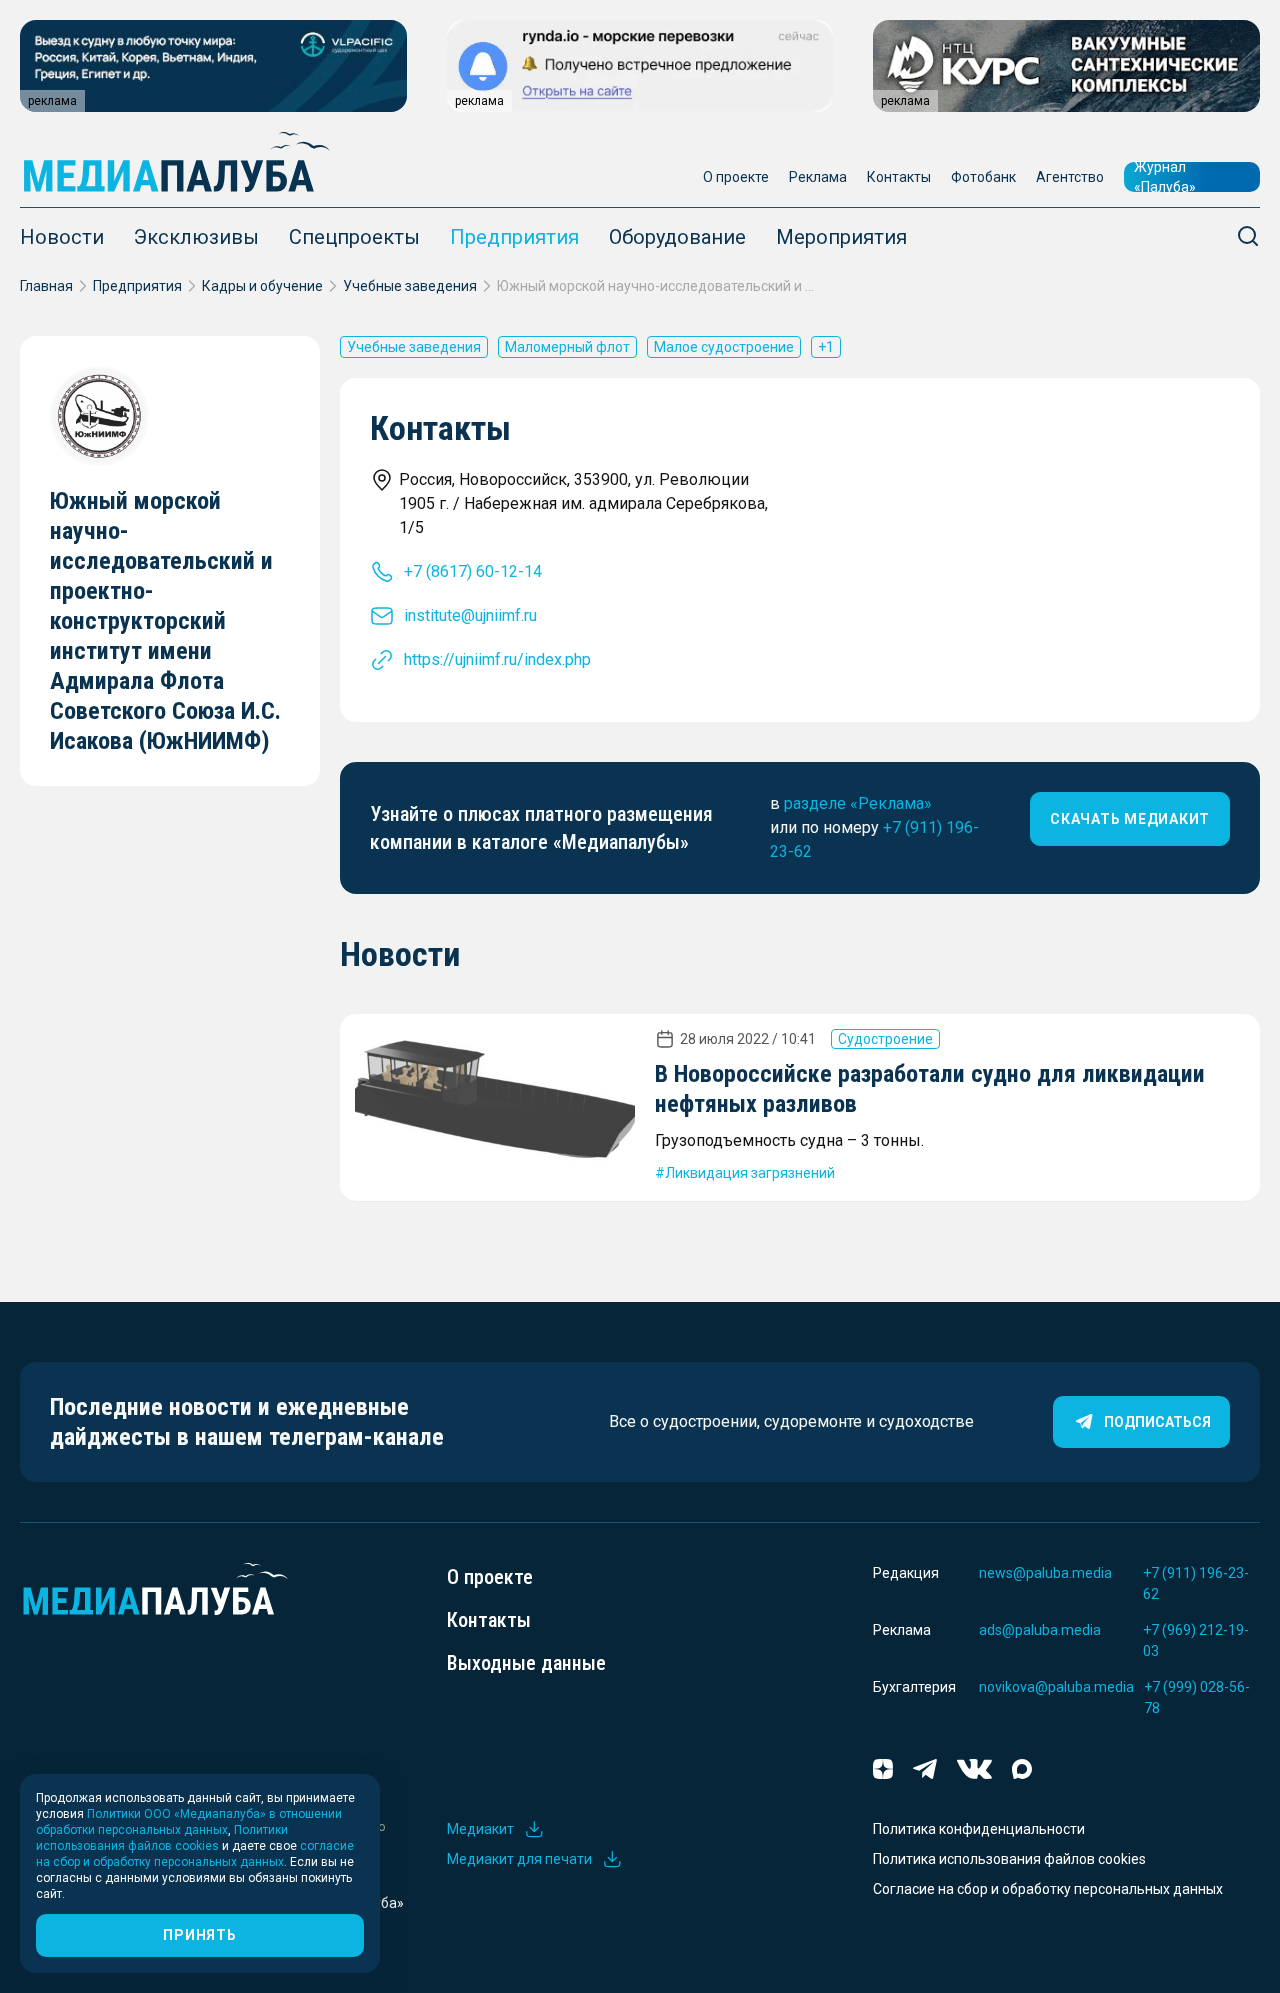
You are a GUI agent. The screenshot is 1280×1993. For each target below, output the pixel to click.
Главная (46, 286)
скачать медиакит (1130, 819)
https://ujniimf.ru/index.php (497, 659)
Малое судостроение (724, 347)
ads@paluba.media (1040, 1630)
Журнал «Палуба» (1165, 177)
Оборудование (677, 237)
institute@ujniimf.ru (470, 615)
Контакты (899, 177)
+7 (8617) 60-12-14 (473, 571)
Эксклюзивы (196, 237)
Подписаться (1157, 1422)
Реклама (818, 177)
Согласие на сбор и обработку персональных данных (1048, 1889)
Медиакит (480, 1829)
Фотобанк (983, 177)
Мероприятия (841, 237)
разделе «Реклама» (858, 803)
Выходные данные (526, 1663)
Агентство (1070, 177)
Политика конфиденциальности (979, 1829)
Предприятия (514, 237)
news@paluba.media (1045, 1573)
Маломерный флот (567, 347)
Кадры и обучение (262, 286)
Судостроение (885, 1039)
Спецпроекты (354, 237)
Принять (199, 1935)
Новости (62, 237)
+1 (826, 347)
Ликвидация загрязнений (750, 1173)
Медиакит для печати (519, 1859)
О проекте (736, 177)
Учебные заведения (410, 286)
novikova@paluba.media (1056, 1687)
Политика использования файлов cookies (1009, 1859)
